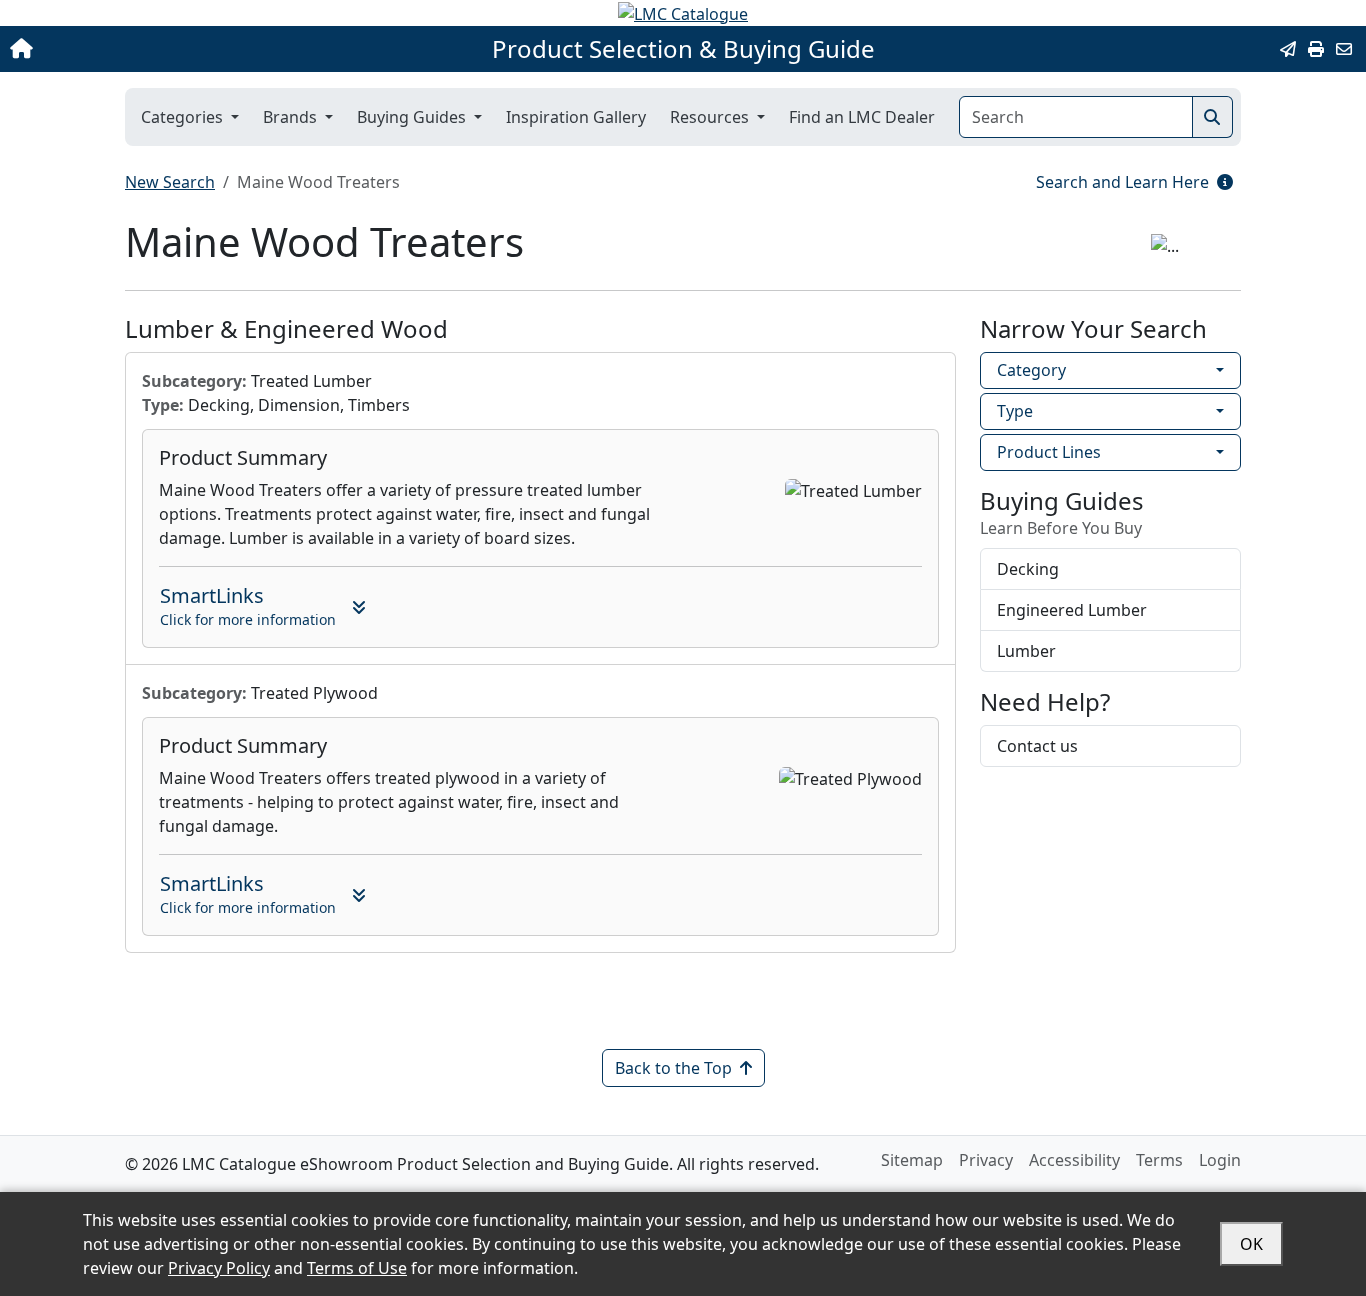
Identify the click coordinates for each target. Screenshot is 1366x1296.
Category (1031, 370)
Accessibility (1074, 1160)
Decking (1028, 569)
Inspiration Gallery (576, 117)
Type (1015, 411)
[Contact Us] (1344, 49)
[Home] (142, 49)
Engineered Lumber (1072, 610)
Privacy (986, 1160)
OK (1251, 1244)
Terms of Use (357, 1268)
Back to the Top (673, 1068)
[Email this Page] (1288, 49)
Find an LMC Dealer (862, 117)
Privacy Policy (219, 1268)
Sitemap (912, 1160)
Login (1220, 1160)
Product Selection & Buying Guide (683, 49)
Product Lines (1049, 452)
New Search (170, 182)
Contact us (1037, 746)
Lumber (1026, 651)
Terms (1159, 1160)
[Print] (1316, 49)
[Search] (1212, 117)
